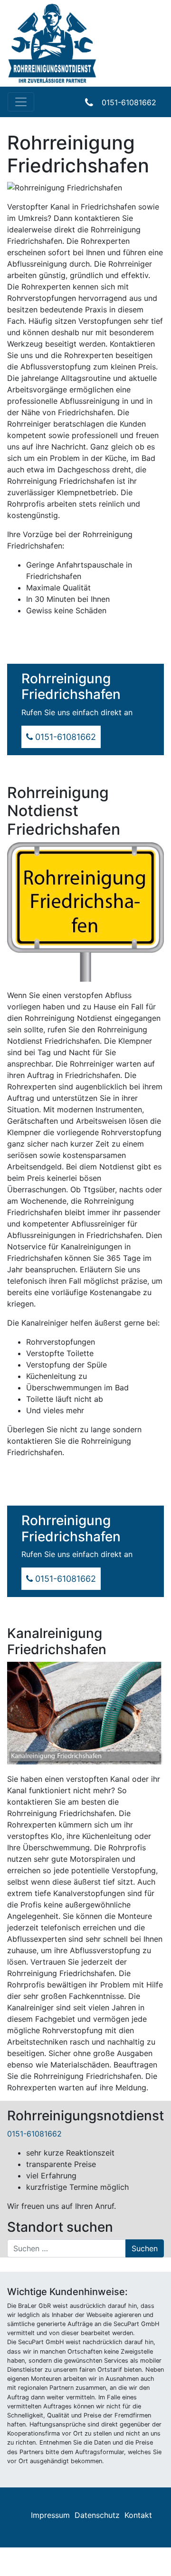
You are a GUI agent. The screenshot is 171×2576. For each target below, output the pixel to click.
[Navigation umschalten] (21, 102)
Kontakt (138, 2515)
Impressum (50, 2515)
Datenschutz (97, 2515)
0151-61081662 (129, 102)
